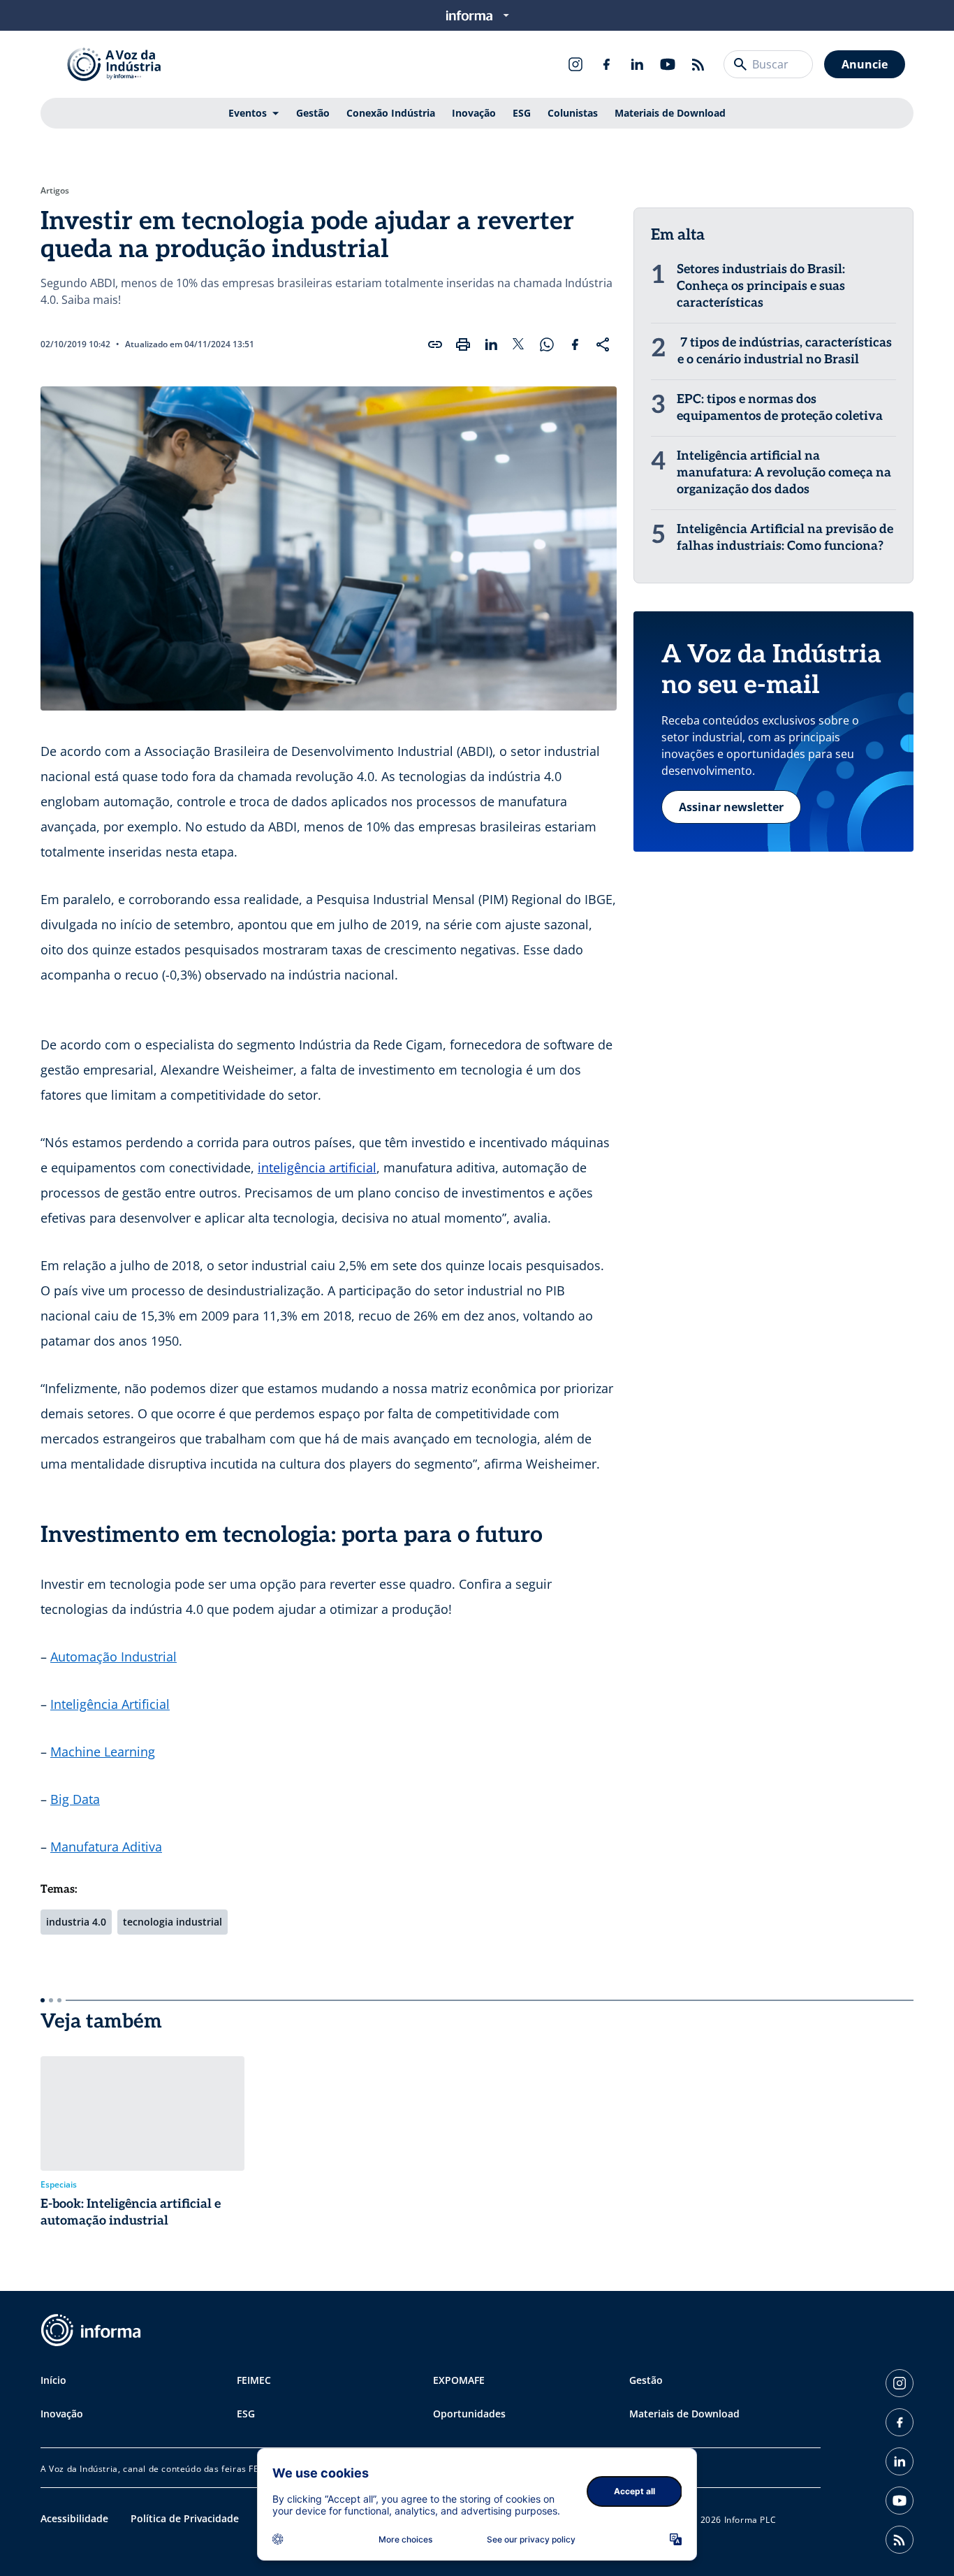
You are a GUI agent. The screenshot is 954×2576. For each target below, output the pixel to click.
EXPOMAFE (459, 2380)
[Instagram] (575, 64)
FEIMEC (254, 2380)
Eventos (248, 113)
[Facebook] (606, 64)
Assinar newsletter (731, 807)
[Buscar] (740, 64)
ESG (522, 113)
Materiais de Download (670, 113)
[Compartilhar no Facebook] (575, 344)
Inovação (474, 113)
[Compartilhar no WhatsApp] (547, 344)
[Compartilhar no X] (519, 344)
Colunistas (573, 113)
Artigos (55, 191)
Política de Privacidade (185, 2518)
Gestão (313, 113)
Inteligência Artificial (110, 1704)
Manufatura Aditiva (106, 1847)
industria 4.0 (76, 1922)
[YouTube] (668, 64)
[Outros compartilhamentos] (603, 344)
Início (53, 2380)
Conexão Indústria (391, 113)
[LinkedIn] (637, 64)
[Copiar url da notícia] (435, 344)
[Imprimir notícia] (463, 344)
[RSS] (698, 64)
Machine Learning (103, 1752)
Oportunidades (469, 2414)
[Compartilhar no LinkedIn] (491, 344)
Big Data (75, 1799)
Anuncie (865, 64)
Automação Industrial (113, 1657)
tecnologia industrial (173, 1922)
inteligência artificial (317, 1167)
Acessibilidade (74, 2518)
